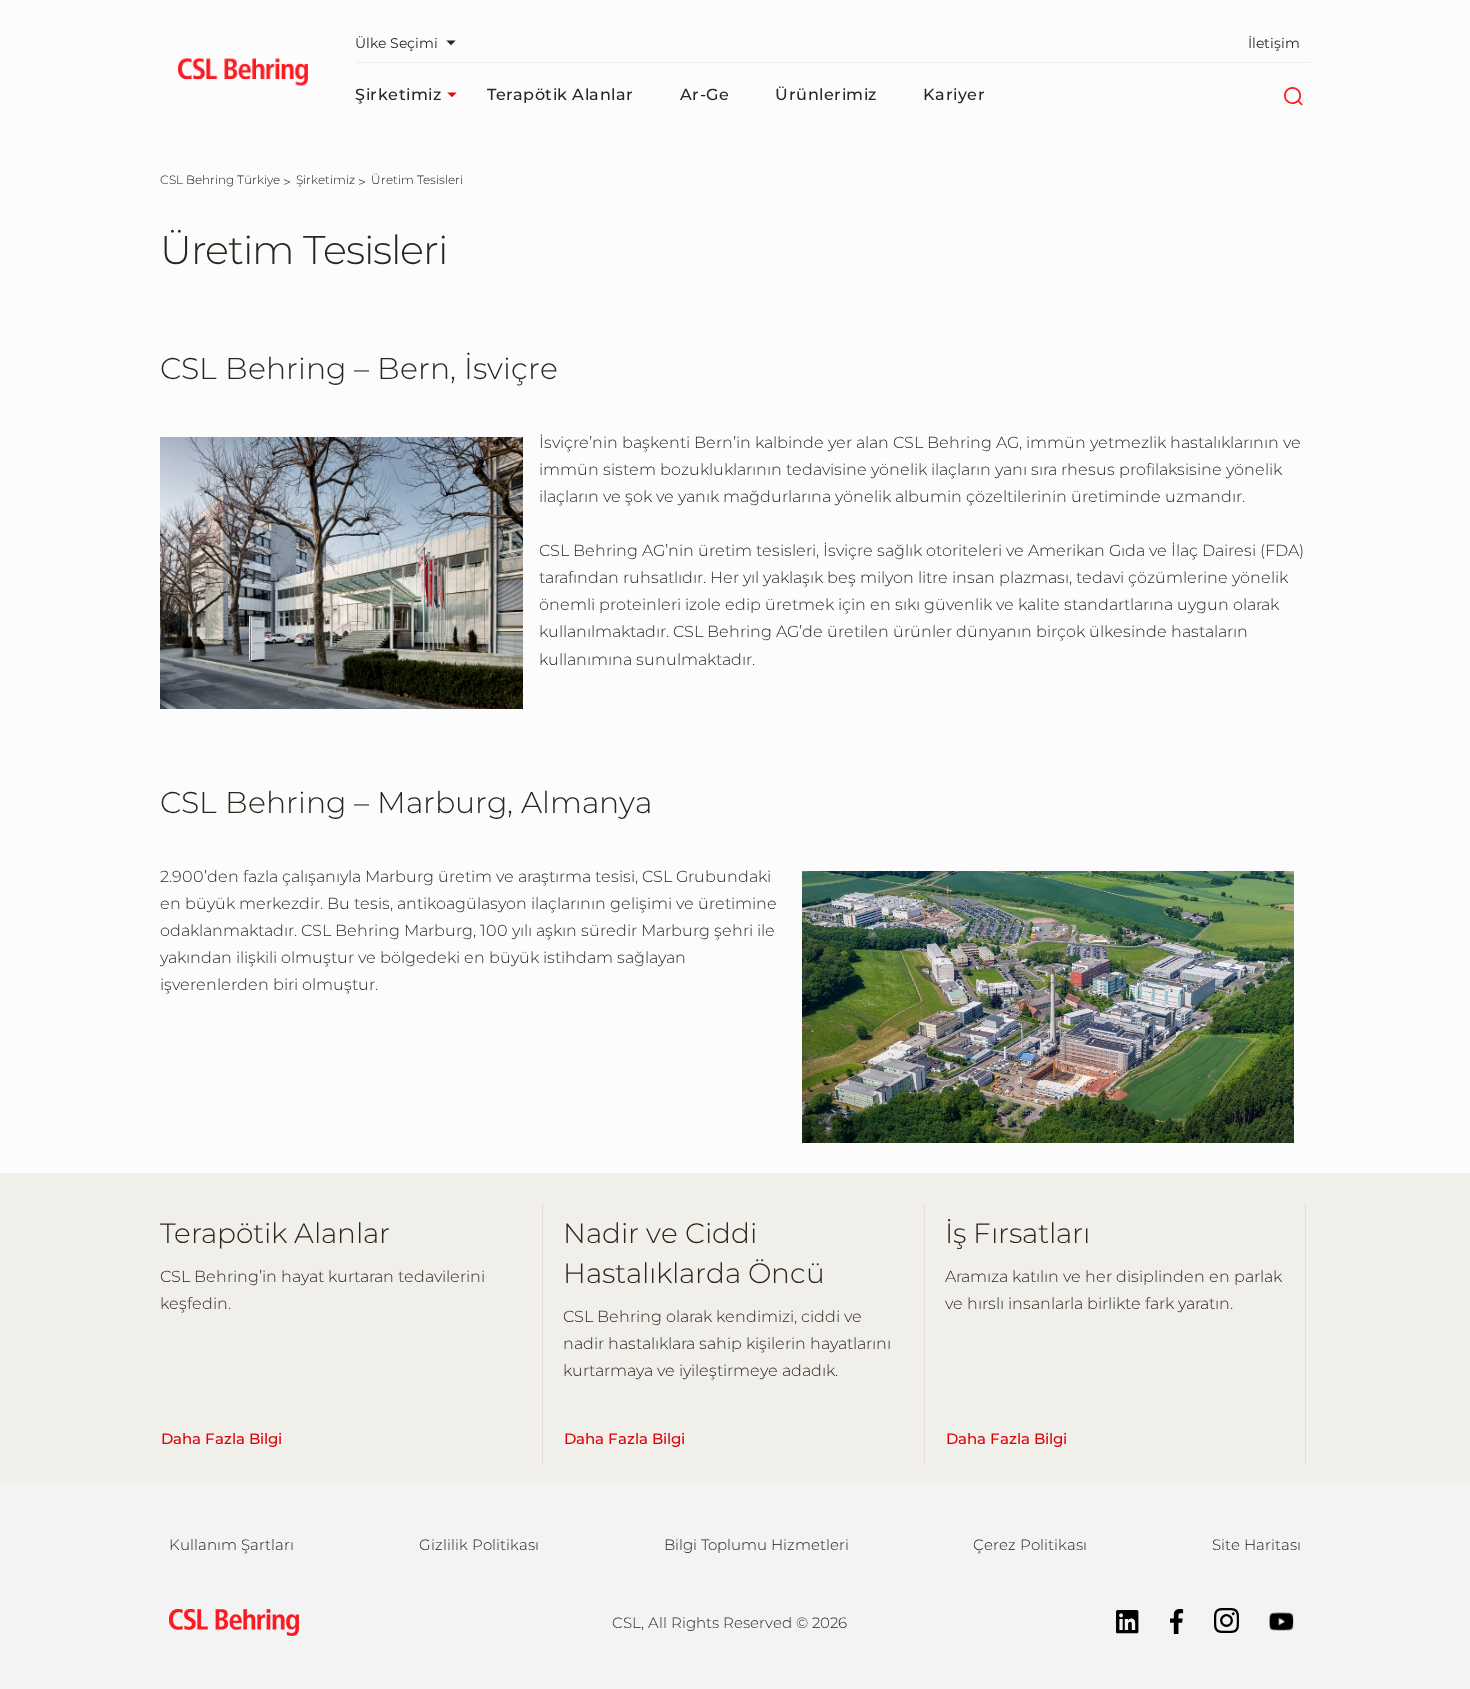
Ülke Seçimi (396, 43)
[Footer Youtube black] (1271, 1619)
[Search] (1292, 95)
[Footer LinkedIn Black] (1117, 1619)
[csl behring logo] (229, 1621)
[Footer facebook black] (1167, 1619)
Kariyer (954, 94)
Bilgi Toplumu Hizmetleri (756, 1544)
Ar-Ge (705, 94)
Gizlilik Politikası (479, 1544)
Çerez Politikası (1030, 1544)
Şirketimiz (398, 94)
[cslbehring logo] (242, 75)
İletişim (1274, 43)
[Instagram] (1216, 1619)
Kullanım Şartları (231, 1544)
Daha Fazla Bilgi (221, 1438)
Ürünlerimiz (826, 94)
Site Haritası (1256, 1544)
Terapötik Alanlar (560, 94)
